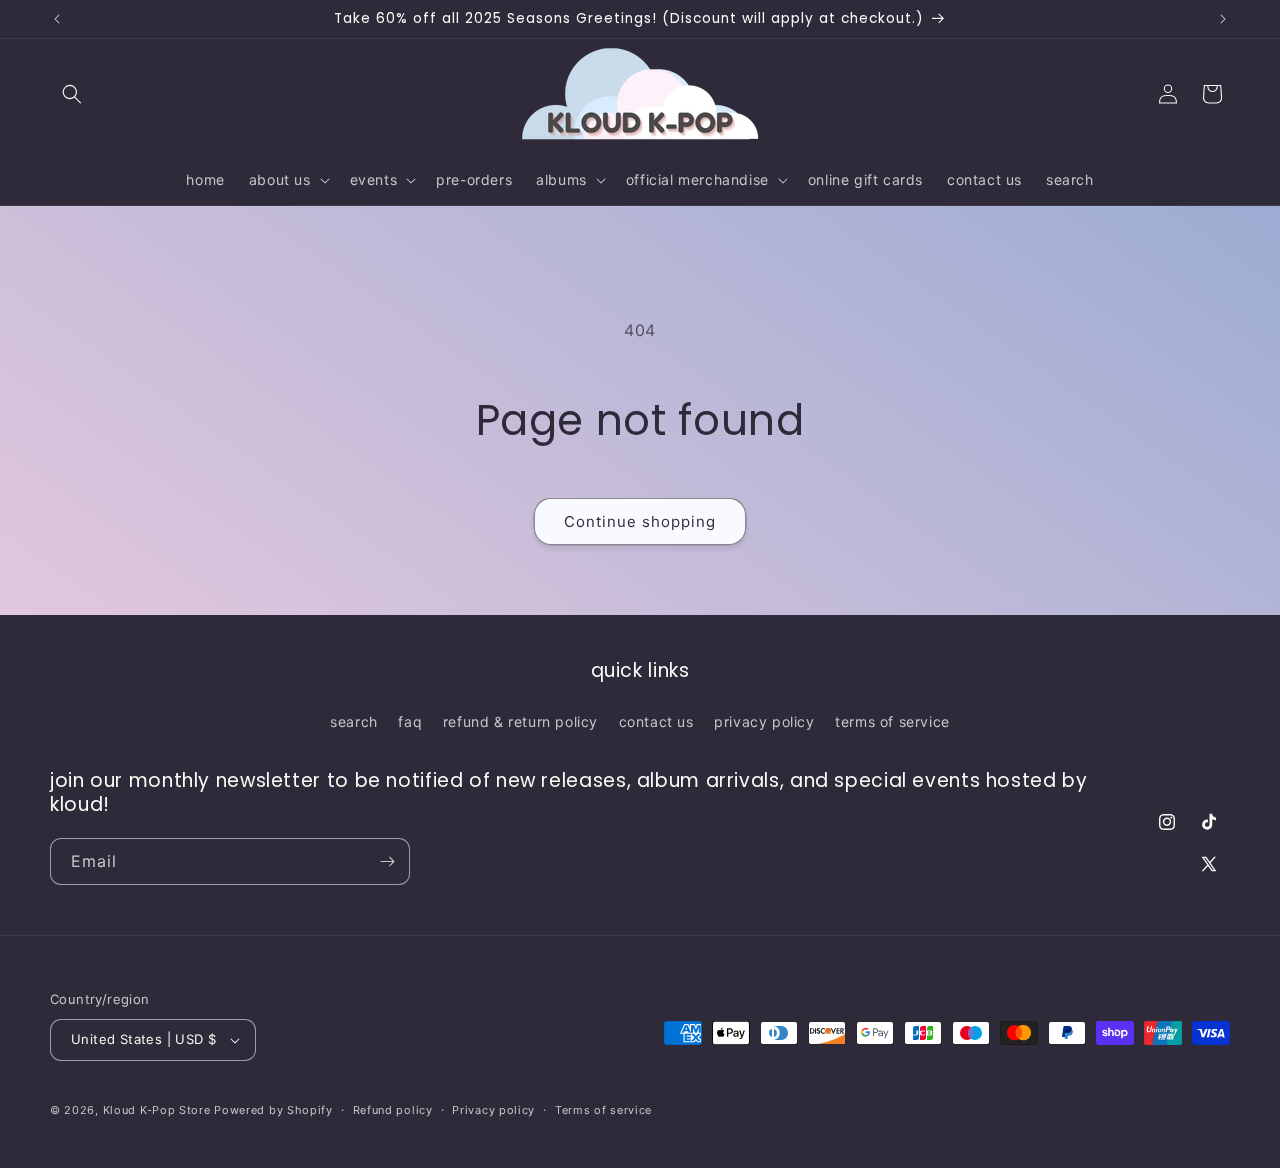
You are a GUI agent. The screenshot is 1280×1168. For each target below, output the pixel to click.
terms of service (892, 721)
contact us (656, 721)
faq (410, 721)
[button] (72, 94)
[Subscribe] (387, 861)
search (354, 721)
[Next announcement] (1223, 19)
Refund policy (393, 1110)
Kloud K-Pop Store (157, 1110)
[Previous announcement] (57, 19)
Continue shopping (640, 521)
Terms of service (603, 1110)
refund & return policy (520, 721)
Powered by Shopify (273, 1110)
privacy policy (764, 721)
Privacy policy (493, 1110)
